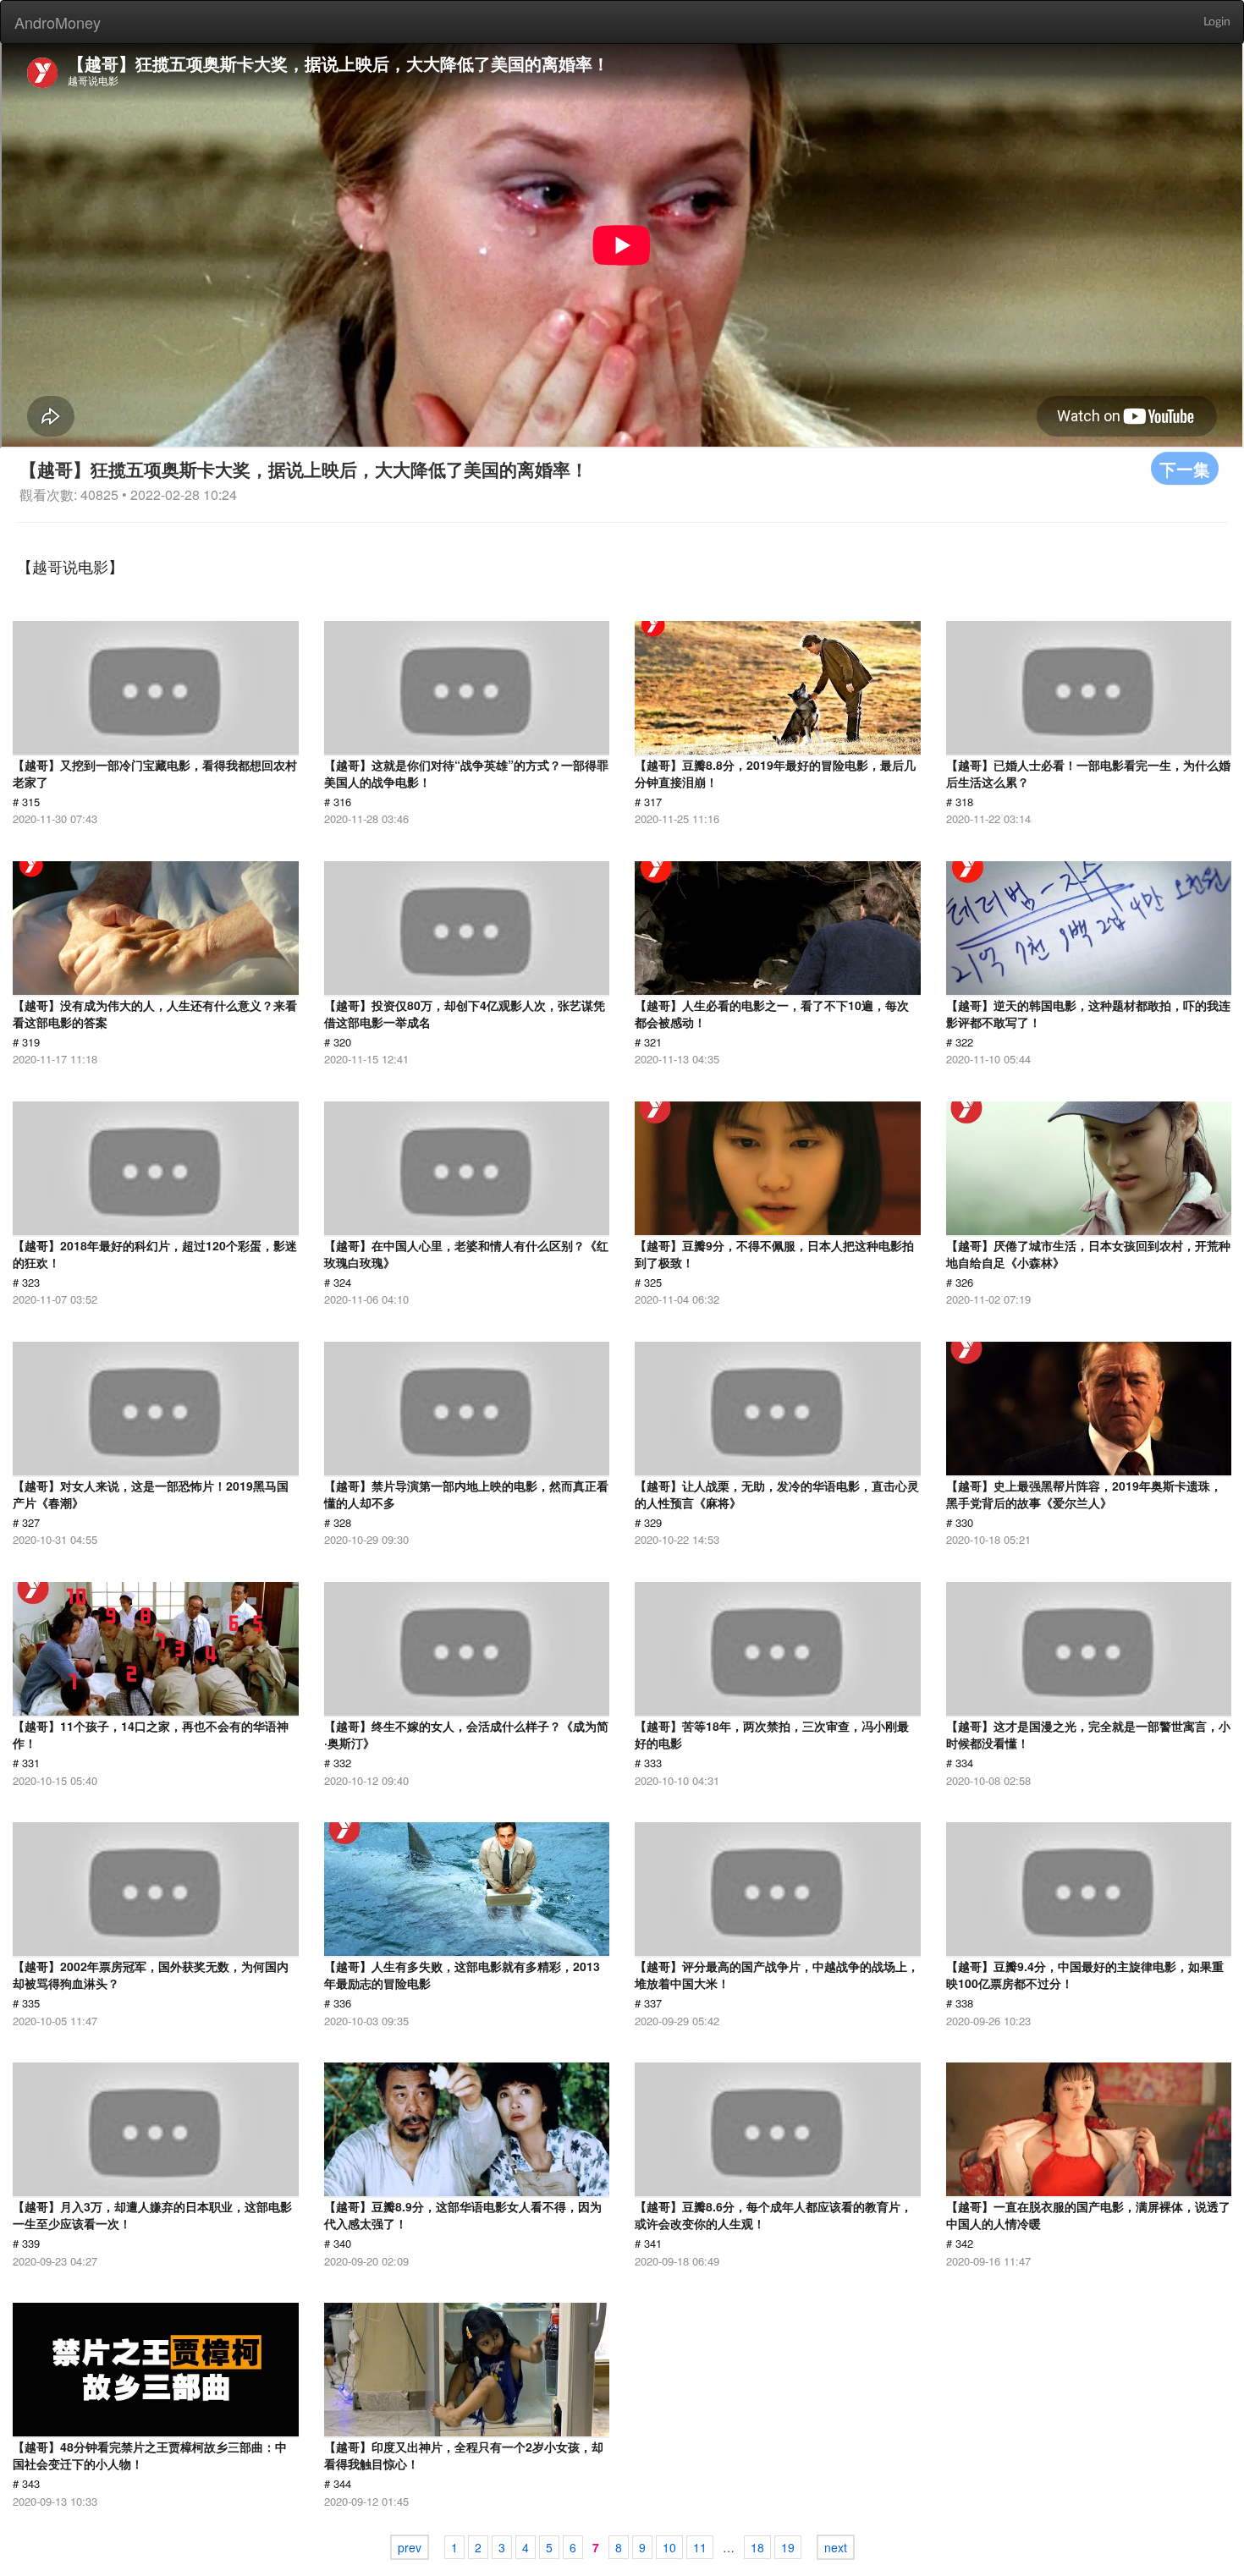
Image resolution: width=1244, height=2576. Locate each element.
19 (788, 2547)
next (836, 2547)
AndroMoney (58, 22)
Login (1217, 22)
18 (757, 2547)
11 (700, 2547)
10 (669, 2547)
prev (410, 2547)
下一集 (1185, 468)
